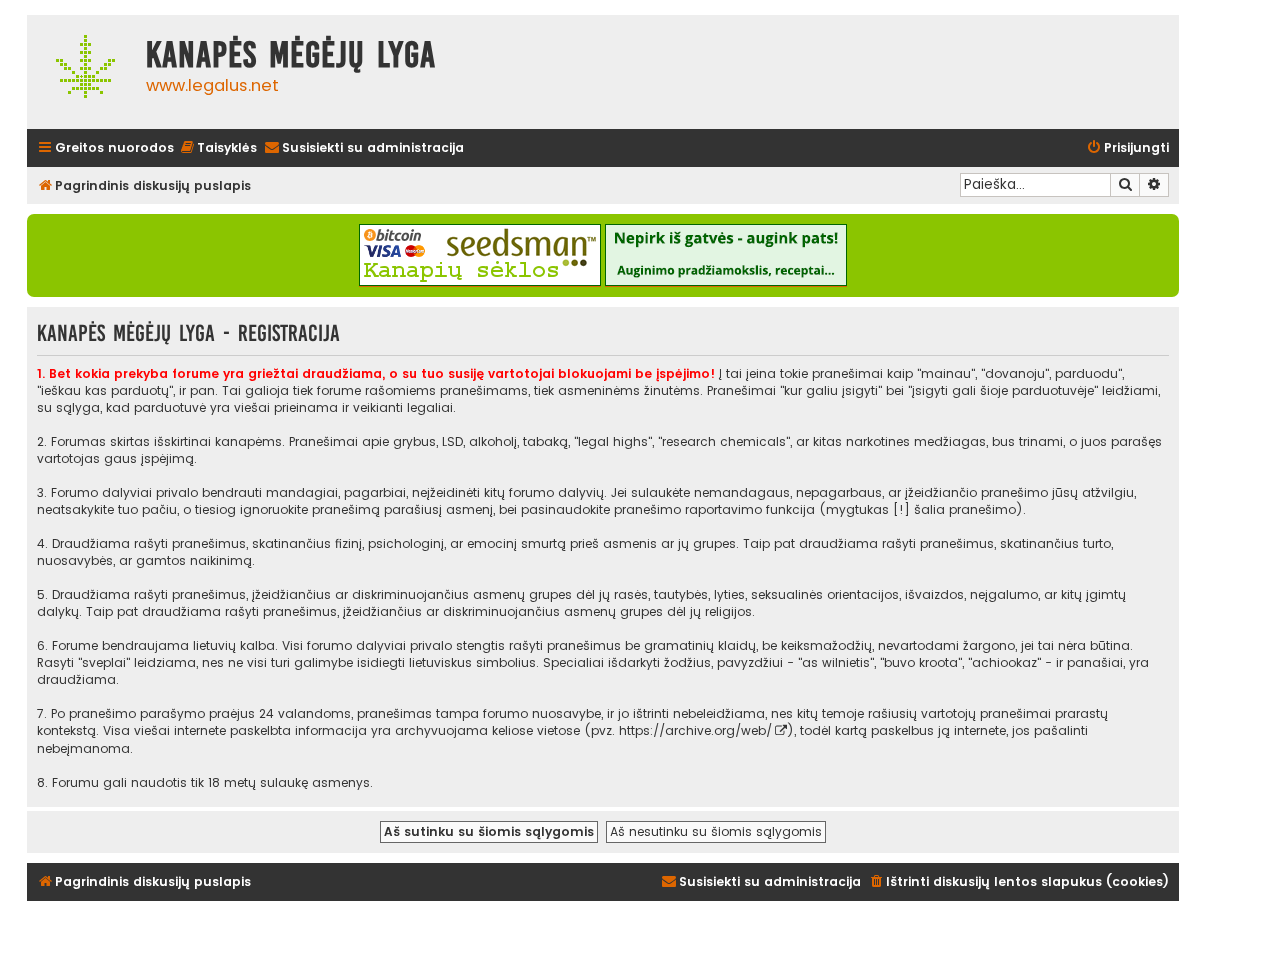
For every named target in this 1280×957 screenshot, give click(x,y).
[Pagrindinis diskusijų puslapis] (81, 72)
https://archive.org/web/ (695, 730)
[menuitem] (218, 148)
